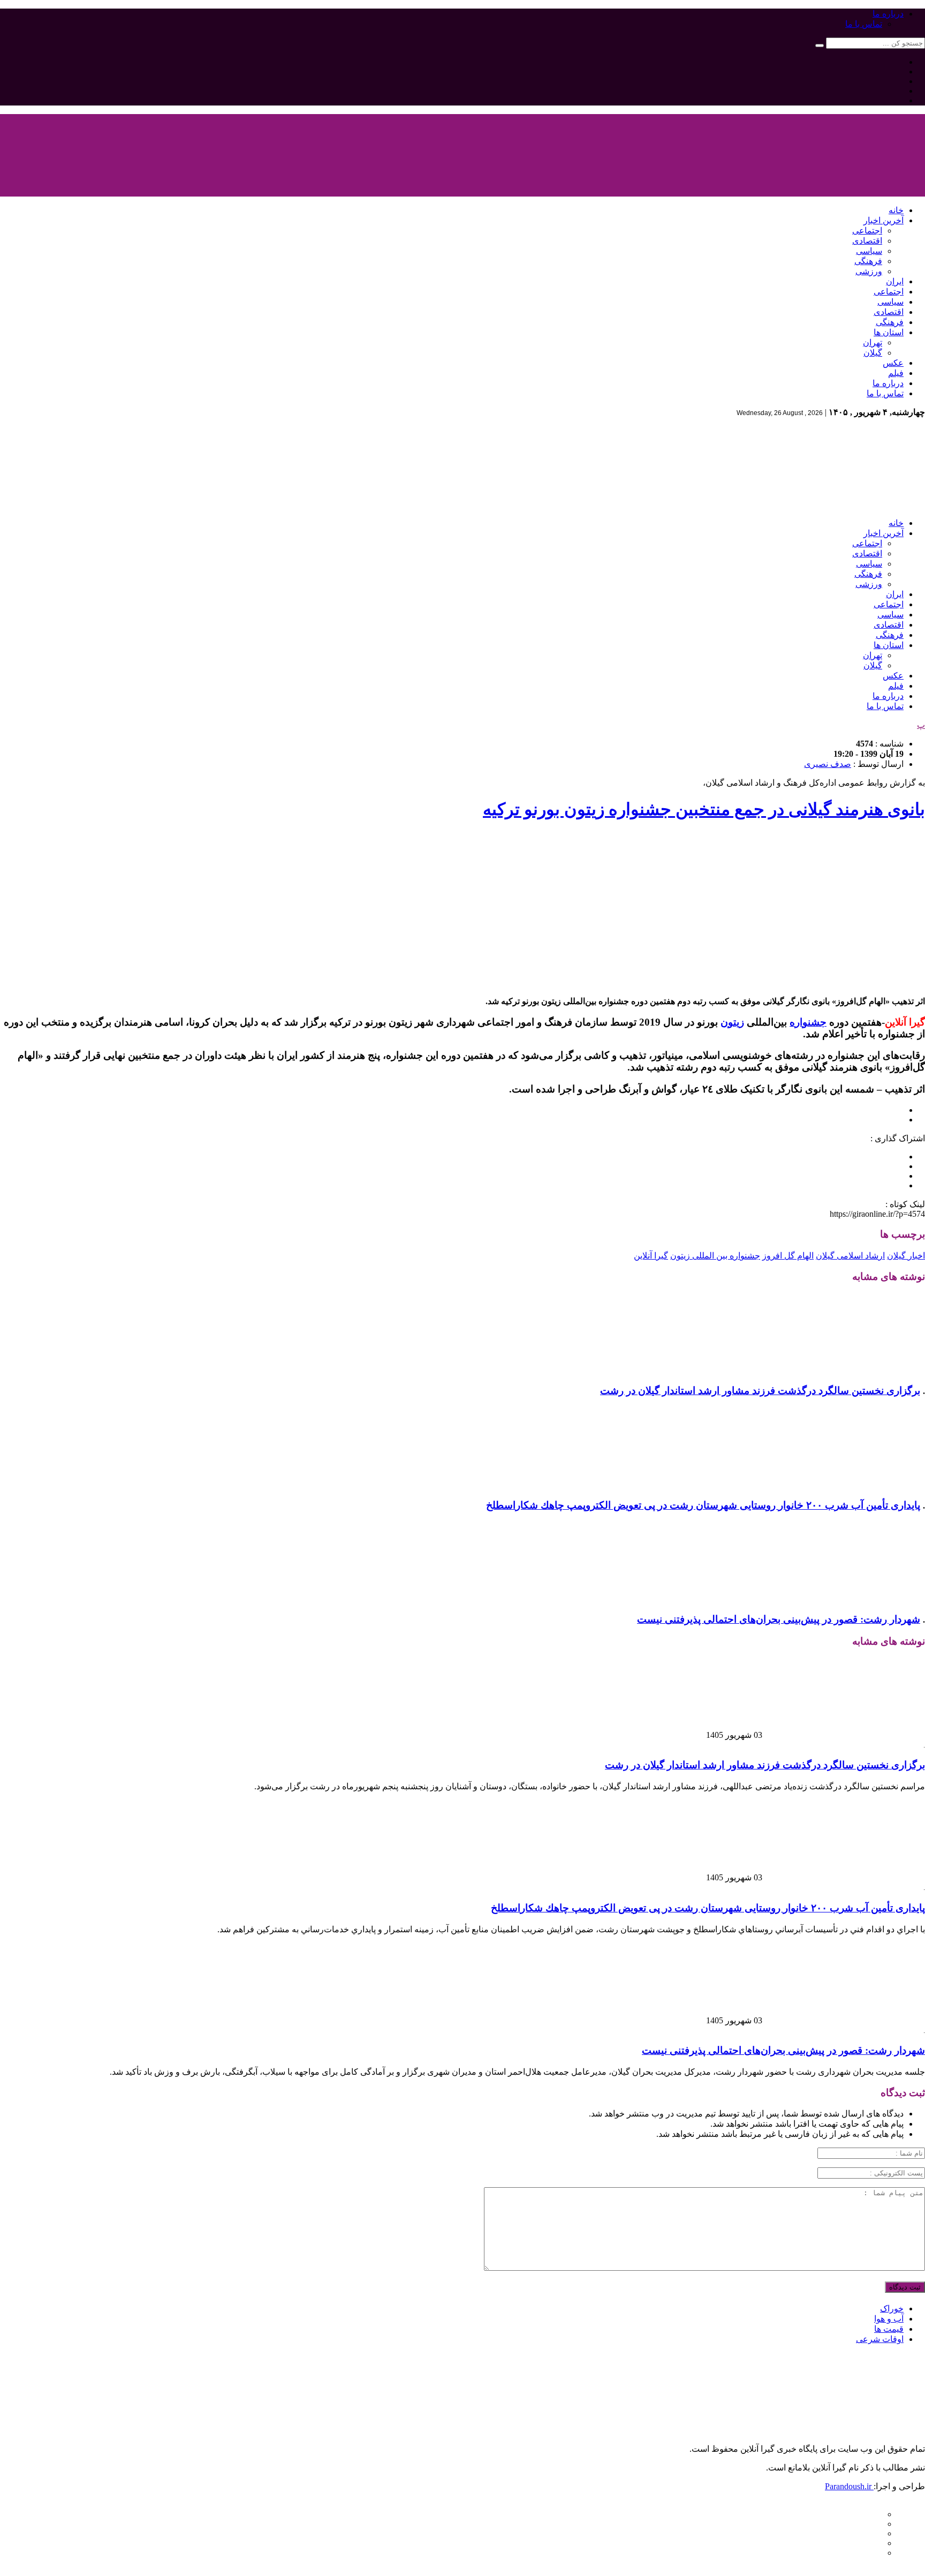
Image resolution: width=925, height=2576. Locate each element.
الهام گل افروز (788, 1256)
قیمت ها (889, 2329)
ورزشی (869, 271)
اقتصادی (867, 241)
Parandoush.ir (849, 2486)
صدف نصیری (828, 764)
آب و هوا (889, 2319)
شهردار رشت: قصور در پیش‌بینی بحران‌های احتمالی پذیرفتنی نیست (779, 1619)
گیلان (873, 353)
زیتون (732, 1022)
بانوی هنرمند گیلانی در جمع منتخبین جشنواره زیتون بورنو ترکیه (704, 809)
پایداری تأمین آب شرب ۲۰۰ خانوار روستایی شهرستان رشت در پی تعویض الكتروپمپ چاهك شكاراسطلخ (703, 1505)
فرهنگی (868, 261)
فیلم (896, 373)
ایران (895, 281)
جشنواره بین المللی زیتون (715, 1256)
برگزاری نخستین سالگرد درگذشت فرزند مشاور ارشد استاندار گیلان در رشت (760, 1391)
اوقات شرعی (880, 2339)
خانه (896, 210)
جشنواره (808, 1022)
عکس (893, 363)
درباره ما (888, 14)
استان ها (889, 332)
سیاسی (869, 251)
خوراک (892, 2308)
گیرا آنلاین (651, 1256)
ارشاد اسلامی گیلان (850, 1256)
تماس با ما (864, 24)
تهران (873, 342)
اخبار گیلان (906, 1256)
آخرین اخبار (884, 220)
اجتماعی (867, 231)
